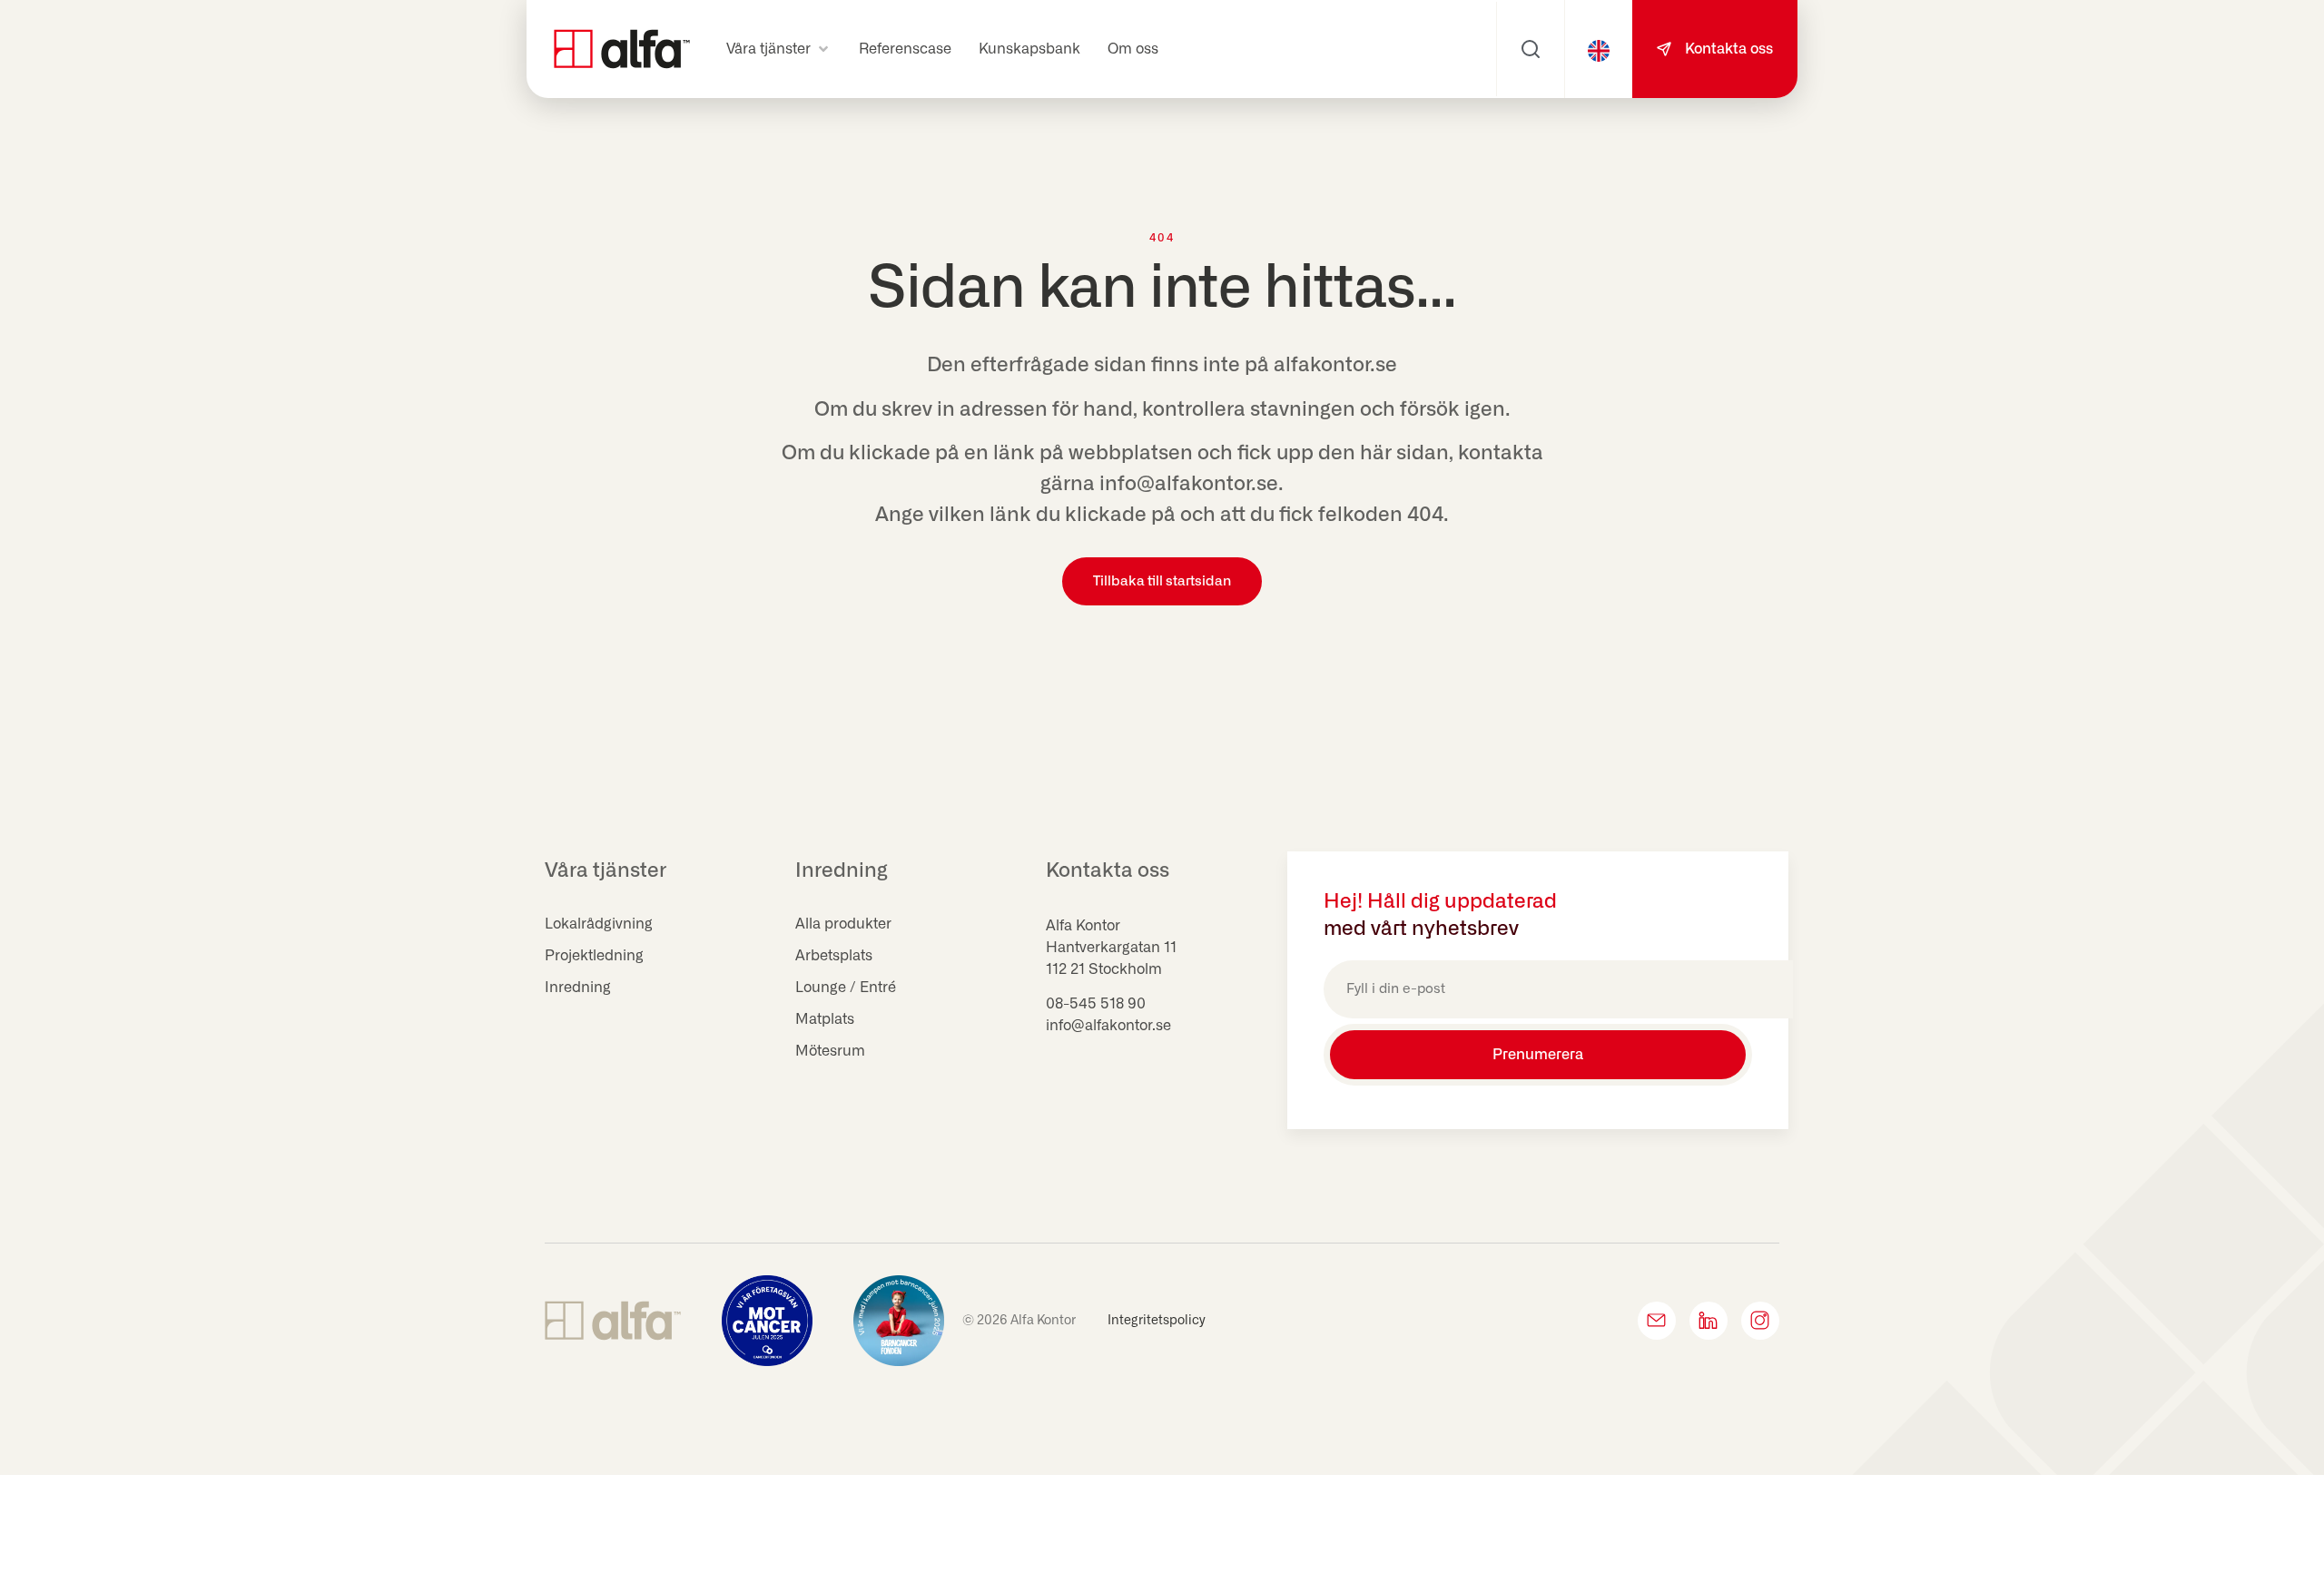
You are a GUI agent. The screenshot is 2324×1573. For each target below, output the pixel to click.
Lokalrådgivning (599, 924)
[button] (779, 49)
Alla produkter (843, 924)
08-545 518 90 (1096, 1004)
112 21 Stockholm (1104, 969)
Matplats (825, 1019)
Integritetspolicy (1157, 1321)
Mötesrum (830, 1051)
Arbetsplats (834, 956)
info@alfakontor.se (1108, 1026)
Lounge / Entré (846, 988)
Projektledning (594, 956)
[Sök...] (1531, 49)
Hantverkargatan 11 (1111, 948)
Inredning (578, 988)
